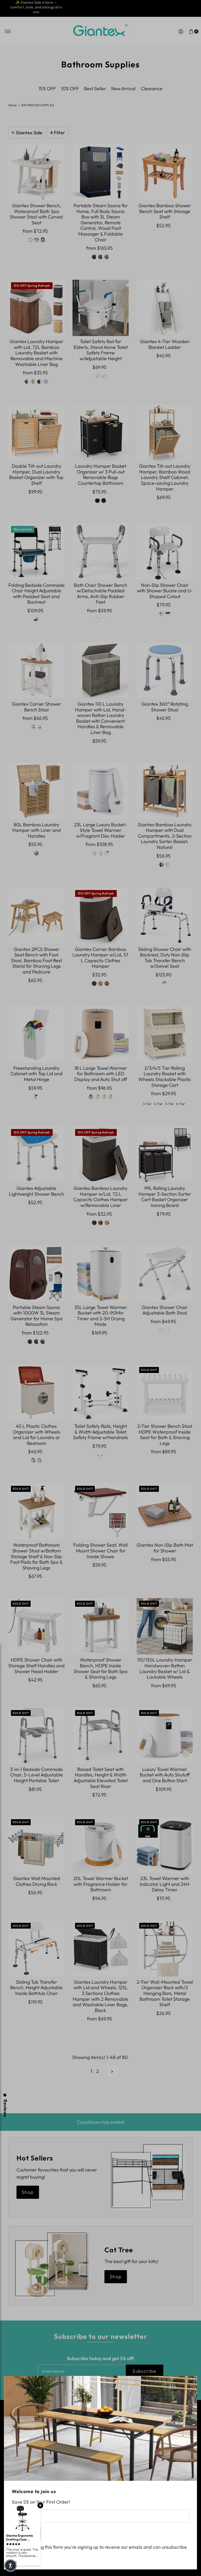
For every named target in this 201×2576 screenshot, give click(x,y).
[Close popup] (191, 2382)
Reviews (5, 2108)
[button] (10, 2566)
